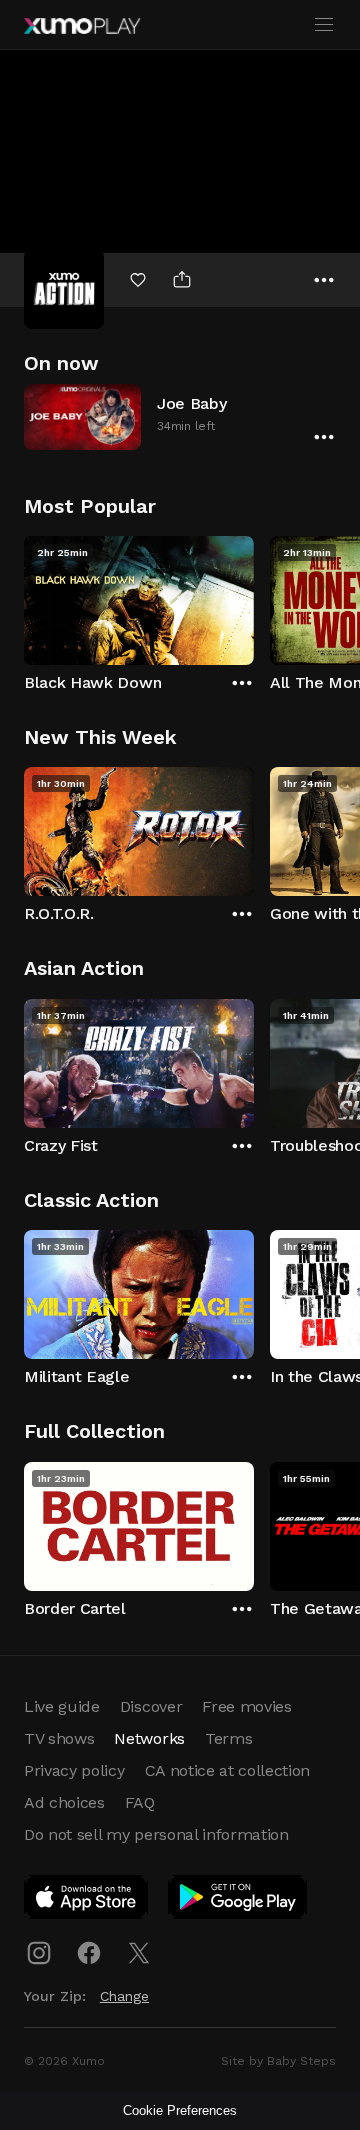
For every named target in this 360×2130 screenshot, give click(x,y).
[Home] (82, 26)
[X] (139, 1953)
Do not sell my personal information (156, 1834)
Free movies (246, 1706)
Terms (228, 1738)
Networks (149, 1738)
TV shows (59, 1738)
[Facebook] (89, 1953)
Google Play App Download (238, 1901)
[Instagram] (39, 1953)
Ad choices (64, 1802)
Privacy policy (74, 1770)
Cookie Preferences (180, 2110)
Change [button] (124, 1996)
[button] (180, 416)
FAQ (140, 1802)
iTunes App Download (87, 1901)
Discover (151, 1706)
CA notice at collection (228, 1770)
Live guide (62, 1706)
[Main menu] (324, 25)
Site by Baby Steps (278, 2061)
